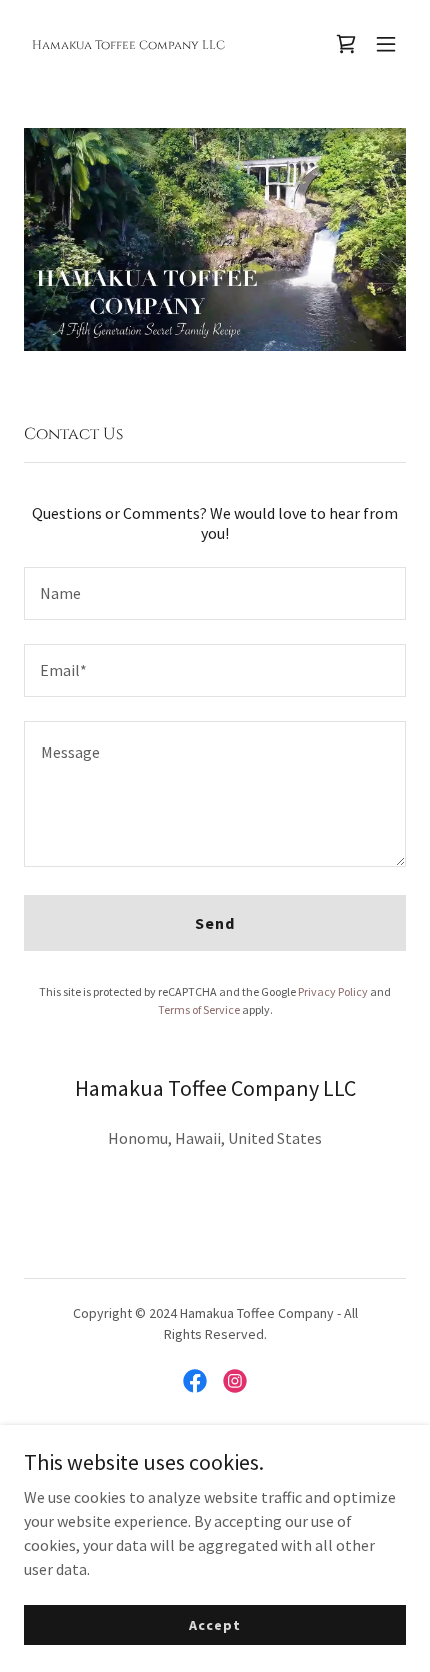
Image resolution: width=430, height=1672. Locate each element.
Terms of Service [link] (199, 1009)
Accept (214, 1624)
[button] (386, 44)
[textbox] (215, 593)
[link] (128, 43)
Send (215, 923)
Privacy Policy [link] (333, 991)
